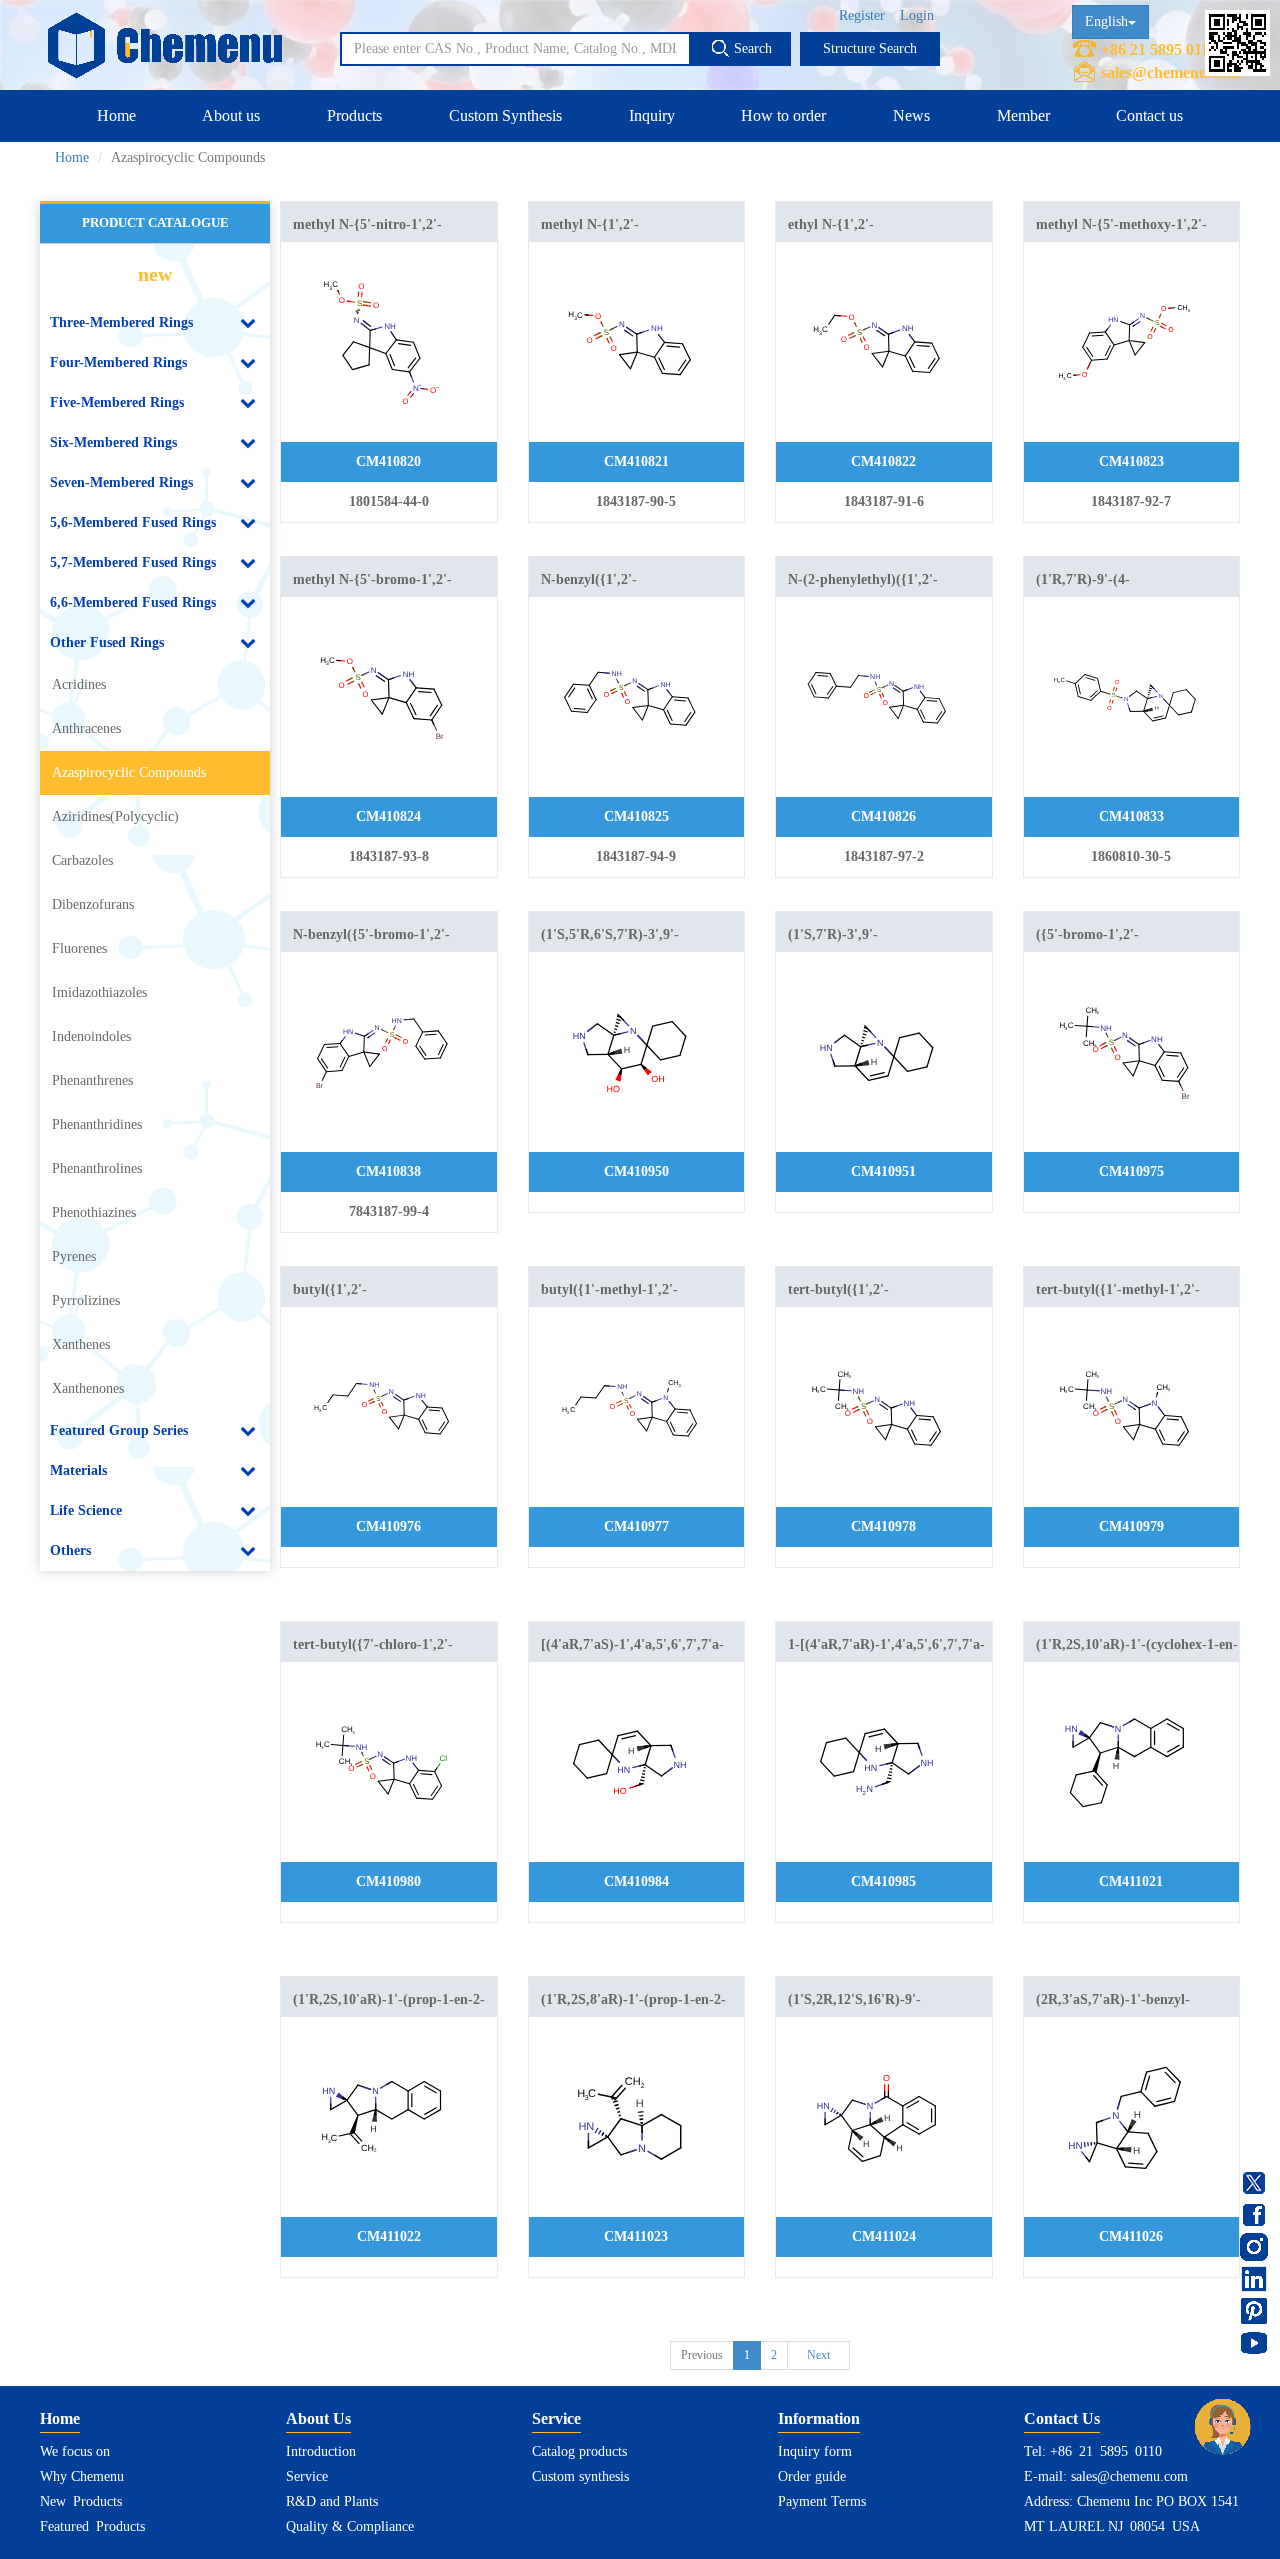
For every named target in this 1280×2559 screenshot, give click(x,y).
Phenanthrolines (97, 1168)
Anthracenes (86, 728)
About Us (318, 2418)
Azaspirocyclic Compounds (129, 772)
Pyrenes (74, 1256)
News (911, 115)
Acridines (79, 684)
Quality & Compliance (350, 2526)
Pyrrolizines (86, 1300)
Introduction (321, 2451)
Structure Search (870, 48)
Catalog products (579, 2451)
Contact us (1149, 115)
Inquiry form (815, 2451)
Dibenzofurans (93, 904)
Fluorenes (79, 948)
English (1106, 21)
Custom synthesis (580, 2476)
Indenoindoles (91, 1036)
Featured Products (92, 2526)
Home (116, 115)
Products (354, 115)
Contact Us (1062, 2418)
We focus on (75, 2451)
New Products (81, 2501)
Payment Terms (822, 2501)
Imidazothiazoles (99, 992)
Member (1023, 115)
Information (819, 2418)
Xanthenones (88, 1388)
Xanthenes (81, 1344)
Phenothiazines (94, 1212)
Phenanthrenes (92, 1080)
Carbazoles (82, 860)
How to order (783, 115)
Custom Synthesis (505, 115)
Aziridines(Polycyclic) (115, 816)
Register (862, 15)
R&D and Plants (332, 2501)
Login (917, 15)
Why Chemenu (82, 2476)
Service (307, 2476)
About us (231, 115)
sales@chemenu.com (1170, 72)
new (155, 274)
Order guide (812, 2476)
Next (818, 2355)
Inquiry (652, 115)
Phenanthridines (97, 1124)
